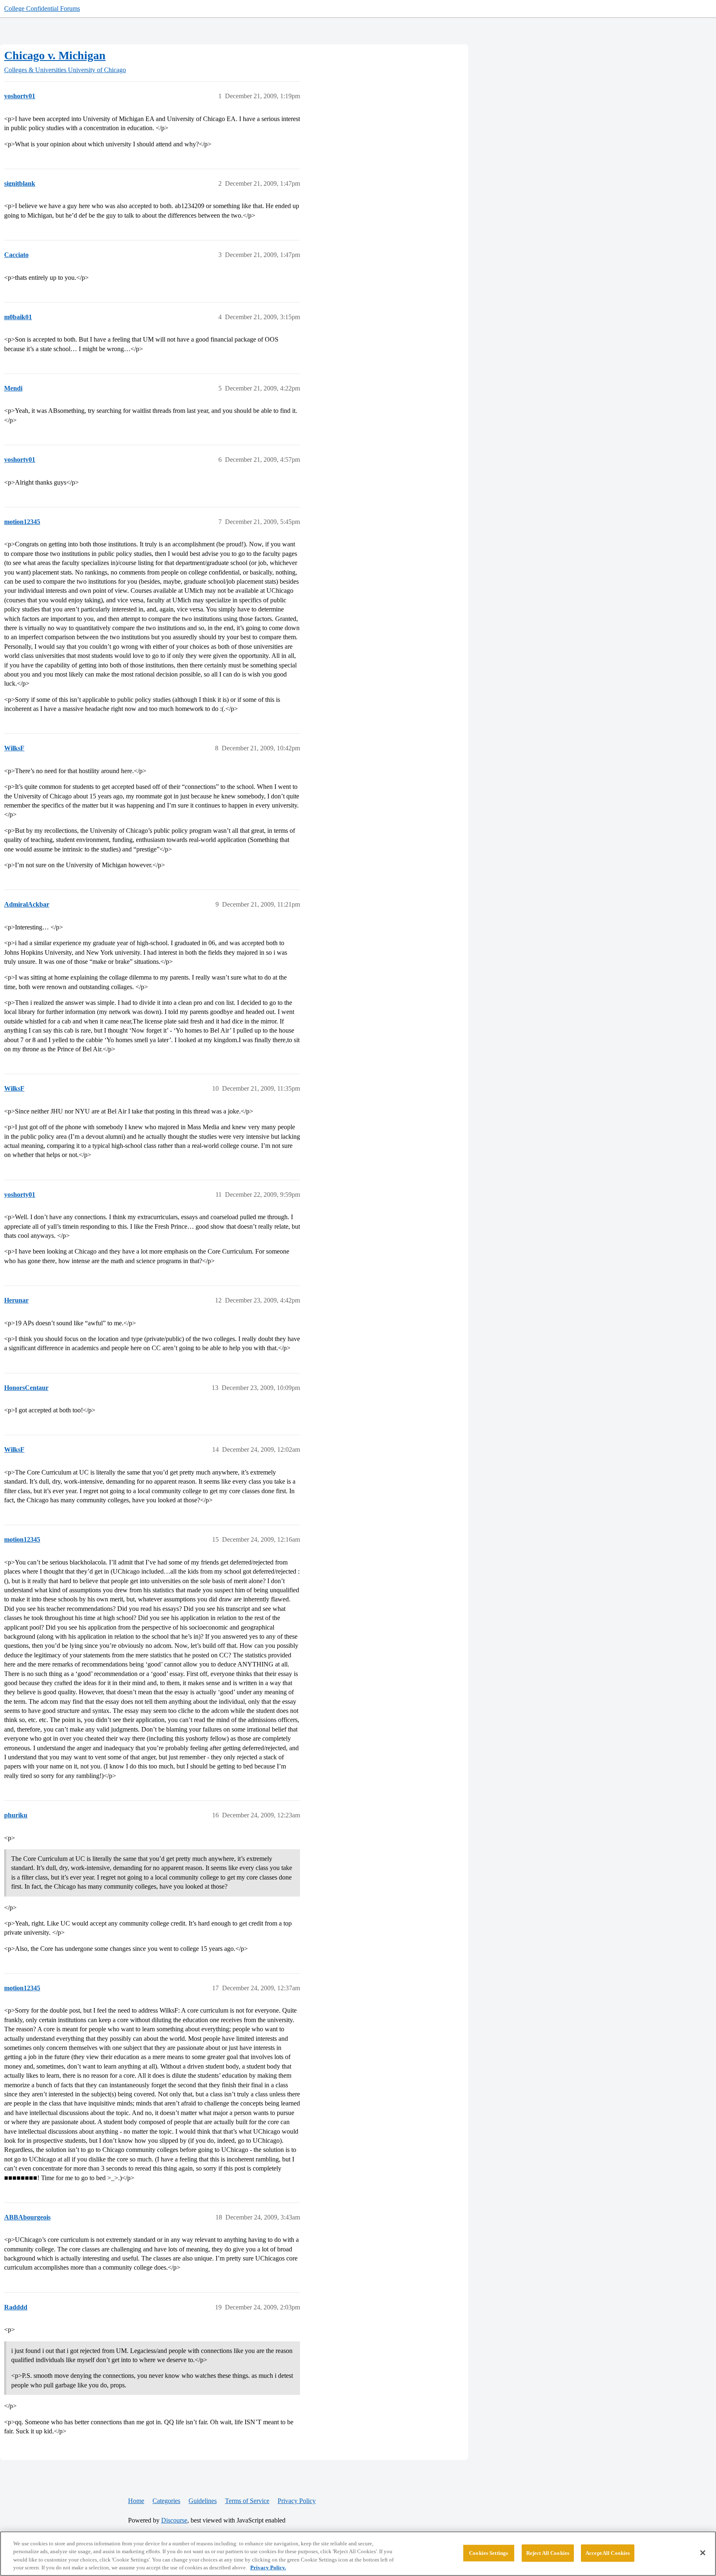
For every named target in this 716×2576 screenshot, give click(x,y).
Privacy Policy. (268, 2568)
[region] (358, 2554)
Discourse (174, 2520)
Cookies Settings (489, 2553)
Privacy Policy (297, 2501)
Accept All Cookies (608, 2553)
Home (136, 2501)
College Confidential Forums (42, 8)
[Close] (703, 2553)
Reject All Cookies (548, 2553)
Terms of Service (247, 2501)
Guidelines (203, 2501)
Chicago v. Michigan (55, 55)
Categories (166, 2501)
